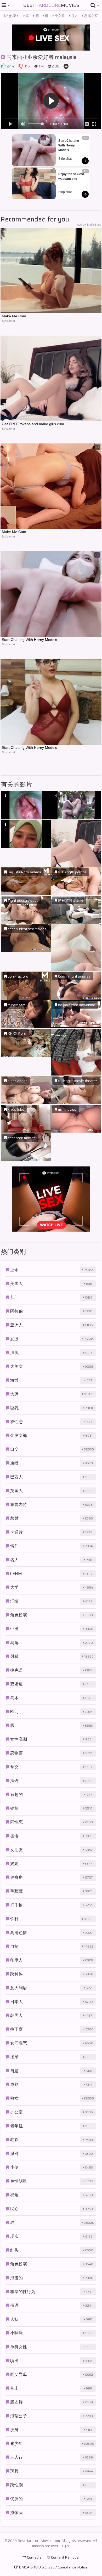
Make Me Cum (14, 316)
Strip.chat (65, 159)
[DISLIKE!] (21, 66)
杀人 (74, 16)
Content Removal (65, 2557)
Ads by (89, 225)
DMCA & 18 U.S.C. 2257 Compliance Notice (53, 2567)
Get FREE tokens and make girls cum (33, 424)
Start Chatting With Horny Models (69, 145)
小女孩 (59, 16)
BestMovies (51, 5)
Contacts (34, 2557)
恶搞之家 (91, 16)
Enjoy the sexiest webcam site (72, 176)
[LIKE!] (3, 66)
